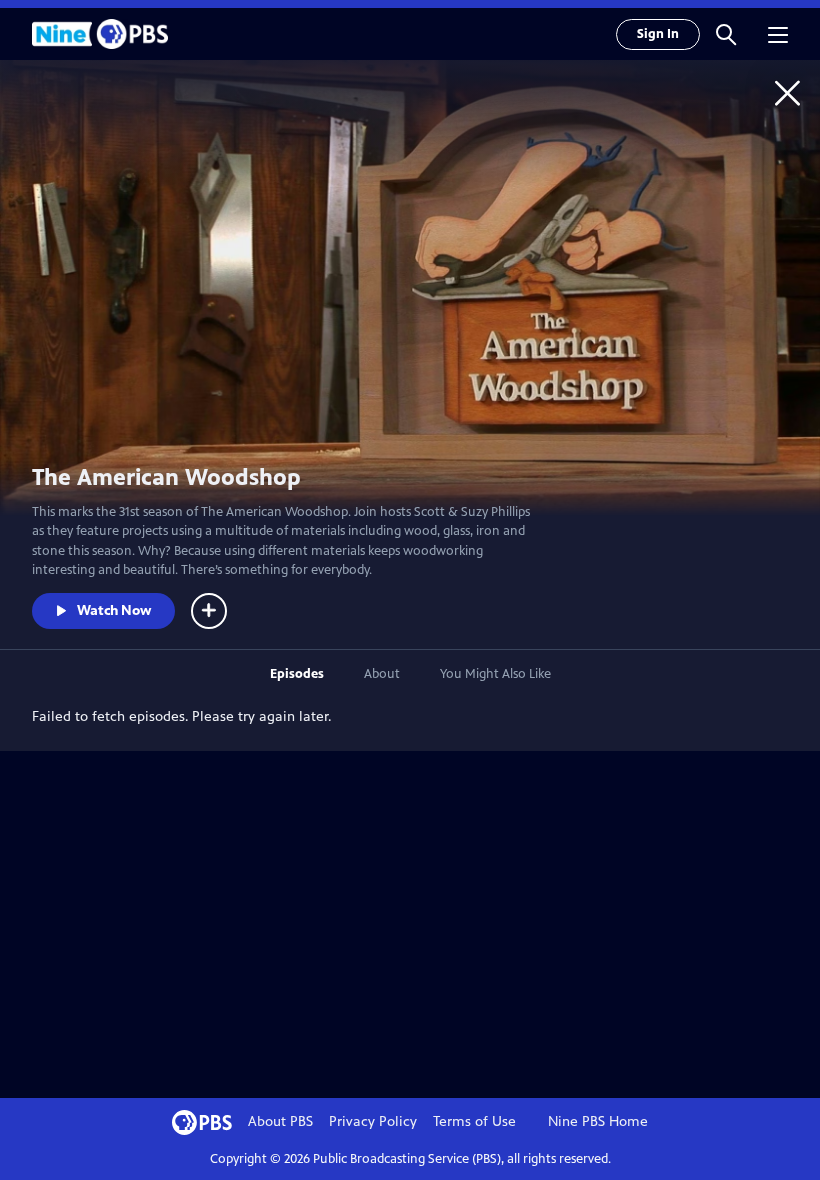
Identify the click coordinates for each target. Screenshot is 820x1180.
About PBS (280, 1121)
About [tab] (382, 674)
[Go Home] (787, 92)
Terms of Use (474, 1121)
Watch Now (114, 610)
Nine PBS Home (598, 1121)
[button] (726, 34)
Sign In (658, 34)
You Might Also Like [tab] (495, 674)
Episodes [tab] (297, 674)
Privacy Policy (373, 1121)
